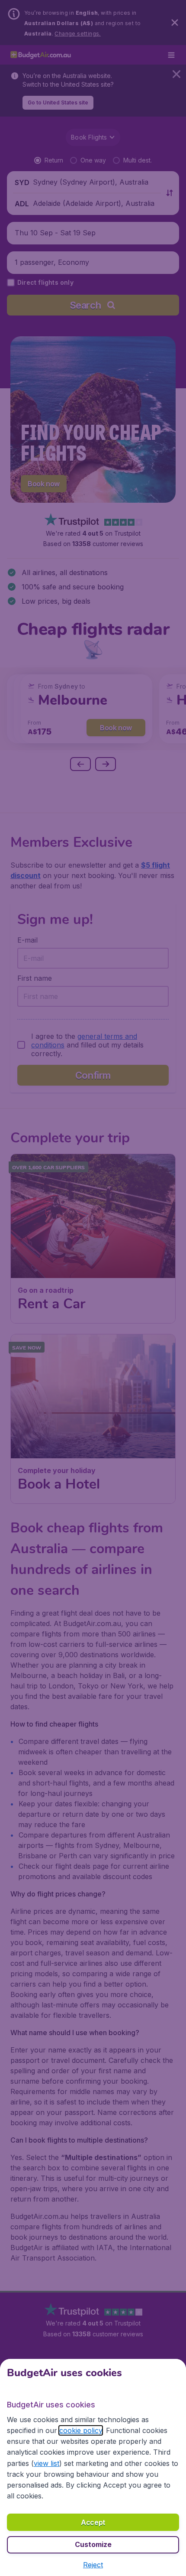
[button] (93, 2565)
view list (46, 2463)
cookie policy (81, 2430)
